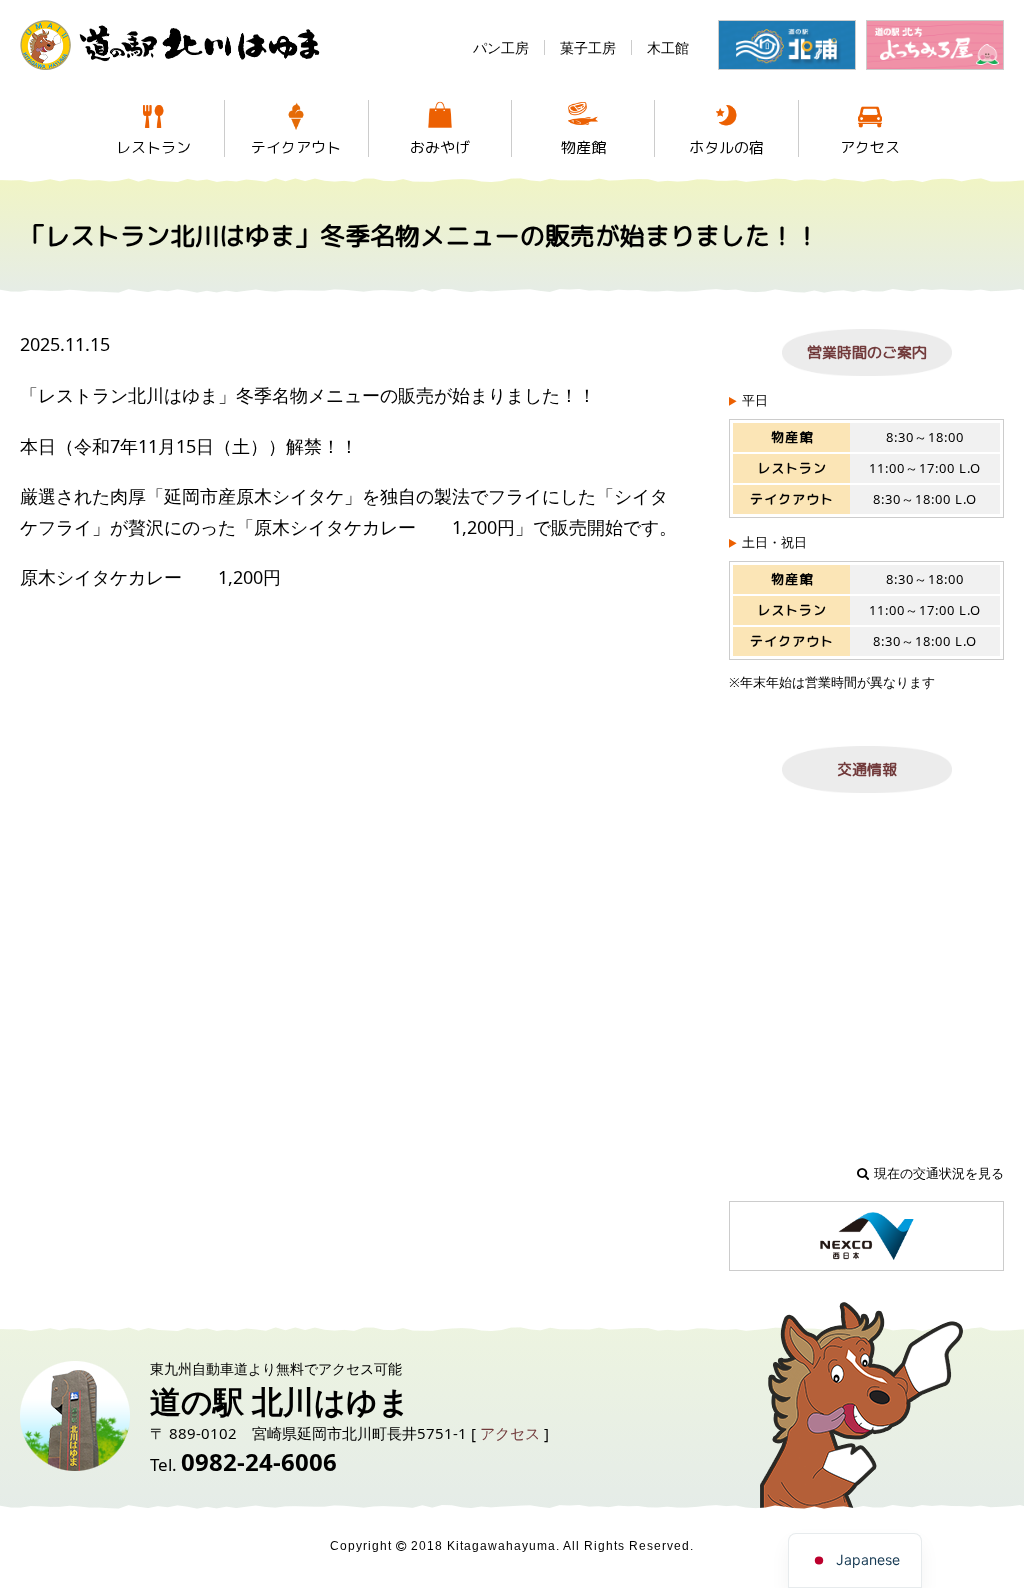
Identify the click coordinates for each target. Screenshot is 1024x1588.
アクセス (870, 147)
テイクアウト (296, 147)
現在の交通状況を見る (939, 1173)
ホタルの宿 (726, 147)
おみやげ (440, 147)
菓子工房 (588, 47)
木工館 (668, 47)
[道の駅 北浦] (787, 45)
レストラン (153, 147)
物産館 (583, 147)
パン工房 (501, 47)
